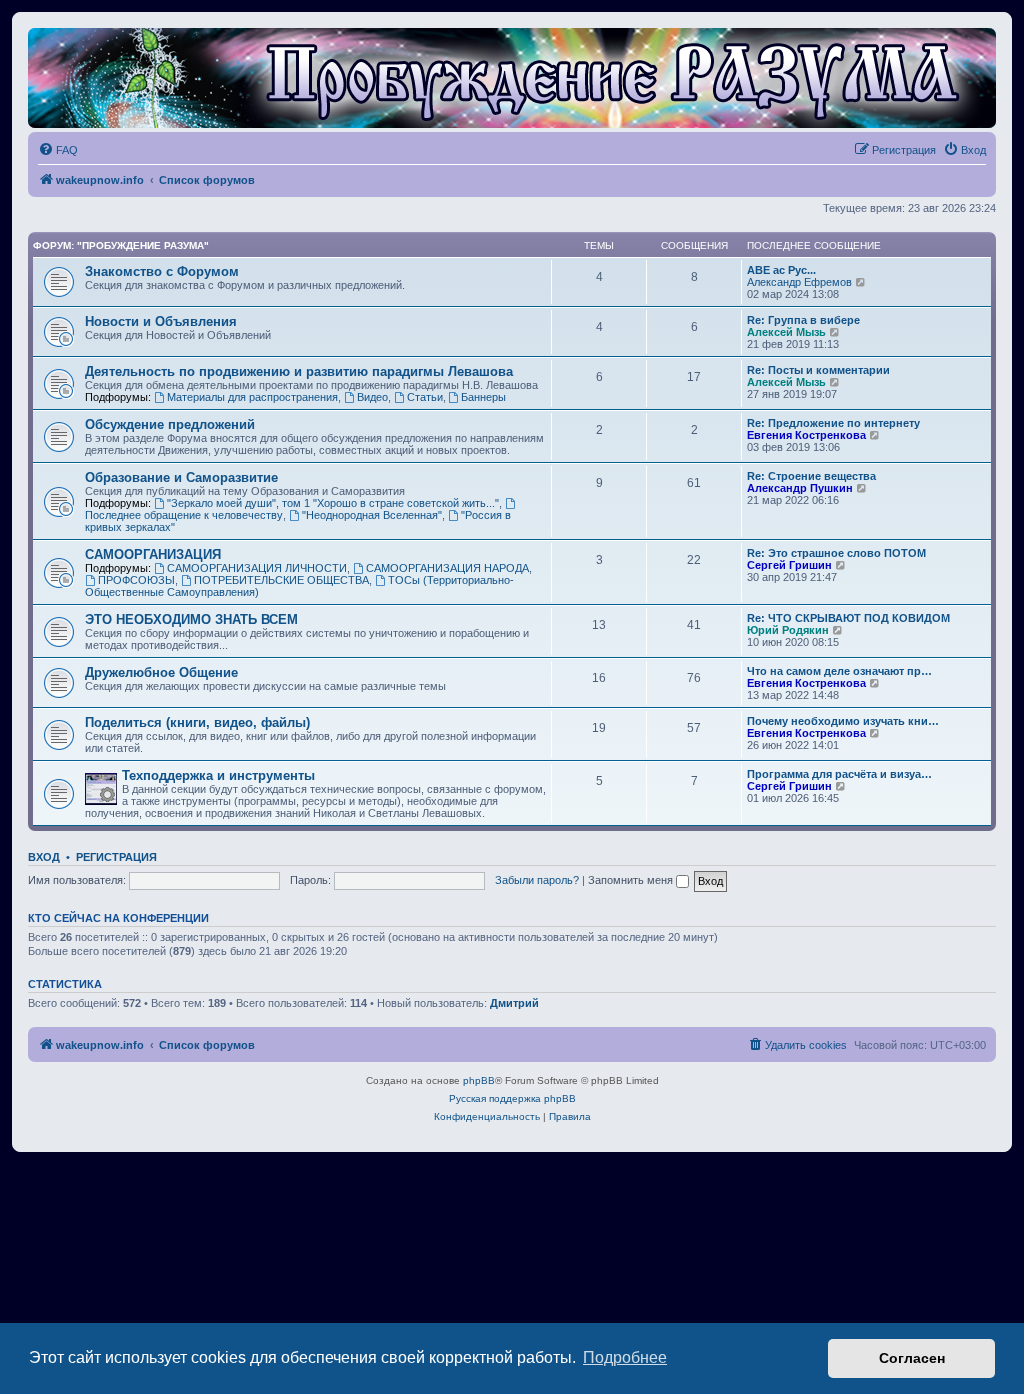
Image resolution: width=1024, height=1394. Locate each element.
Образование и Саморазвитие (181, 477)
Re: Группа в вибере (803, 320)
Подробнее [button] (625, 1357)
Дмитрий (514, 1003)
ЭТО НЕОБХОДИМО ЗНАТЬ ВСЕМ (191, 619)
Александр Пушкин (800, 488)
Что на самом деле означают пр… (839, 671)
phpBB (479, 1080)
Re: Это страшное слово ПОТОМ (836, 553)
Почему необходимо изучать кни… (843, 721)
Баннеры (483, 397)
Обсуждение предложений (170, 424)
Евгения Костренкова (806, 435)
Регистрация (116, 857)
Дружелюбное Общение (161, 672)
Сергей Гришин (789, 565)
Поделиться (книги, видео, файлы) (197, 722)
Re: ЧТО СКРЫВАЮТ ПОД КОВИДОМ (848, 618)
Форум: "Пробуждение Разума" (121, 245)
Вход (44, 857)
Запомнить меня (632, 880)
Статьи (425, 397)
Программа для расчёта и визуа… (839, 774)
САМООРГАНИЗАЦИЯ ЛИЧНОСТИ (257, 568)
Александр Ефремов (799, 282)
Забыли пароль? (537, 880)
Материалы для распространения (252, 397)
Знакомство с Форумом (162, 271)
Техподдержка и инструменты (218, 775)
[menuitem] (58, 150)
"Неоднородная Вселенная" (372, 515)
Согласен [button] (912, 1358)
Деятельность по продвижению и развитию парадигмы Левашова (299, 371)
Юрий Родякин (788, 630)
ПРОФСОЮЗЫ (136, 580)
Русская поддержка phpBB (512, 1098)
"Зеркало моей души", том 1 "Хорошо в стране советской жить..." (333, 503)
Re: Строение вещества (811, 476)
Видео (372, 397)
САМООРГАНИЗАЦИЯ (153, 554)
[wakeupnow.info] (512, 78)
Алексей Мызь (786, 332)
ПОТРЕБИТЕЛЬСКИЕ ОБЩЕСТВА (281, 580)
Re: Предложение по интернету (833, 423)
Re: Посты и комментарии (818, 370)
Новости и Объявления (161, 321)
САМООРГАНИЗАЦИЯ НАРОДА (447, 568)
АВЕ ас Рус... (781, 270)
